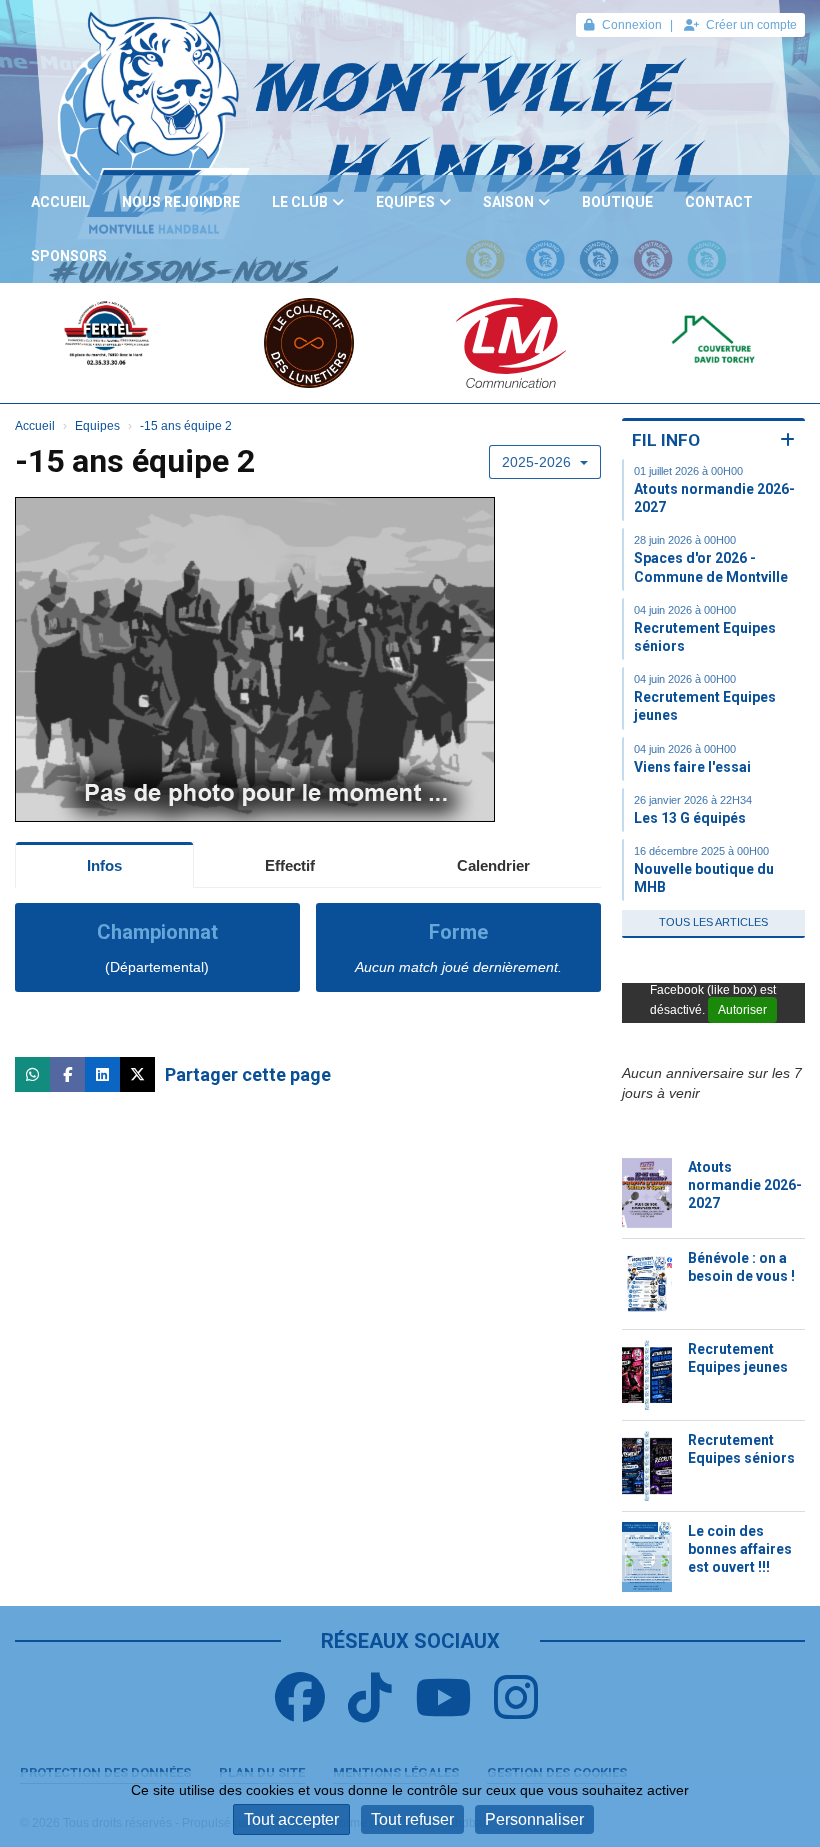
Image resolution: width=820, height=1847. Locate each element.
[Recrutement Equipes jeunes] (647, 1375)
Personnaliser (534, 1819)
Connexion (632, 25)
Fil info (666, 440)
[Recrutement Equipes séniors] (647, 1466)
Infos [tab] (104, 865)
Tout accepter (291, 1819)
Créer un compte (751, 25)
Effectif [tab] (290, 865)
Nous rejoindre (181, 202)
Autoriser (742, 1010)
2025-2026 (538, 462)
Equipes (405, 202)
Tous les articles (713, 922)
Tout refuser (412, 1819)
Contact (719, 202)
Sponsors (69, 256)
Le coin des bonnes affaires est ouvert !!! (740, 1549)
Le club (300, 202)
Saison (508, 202)
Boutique (617, 202)
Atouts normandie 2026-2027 (745, 1185)
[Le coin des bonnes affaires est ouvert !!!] (647, 1557)
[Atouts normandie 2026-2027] (647, 1193)
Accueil (60, 202)
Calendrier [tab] (493, 865)
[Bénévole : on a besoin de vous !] (647, 1284)
